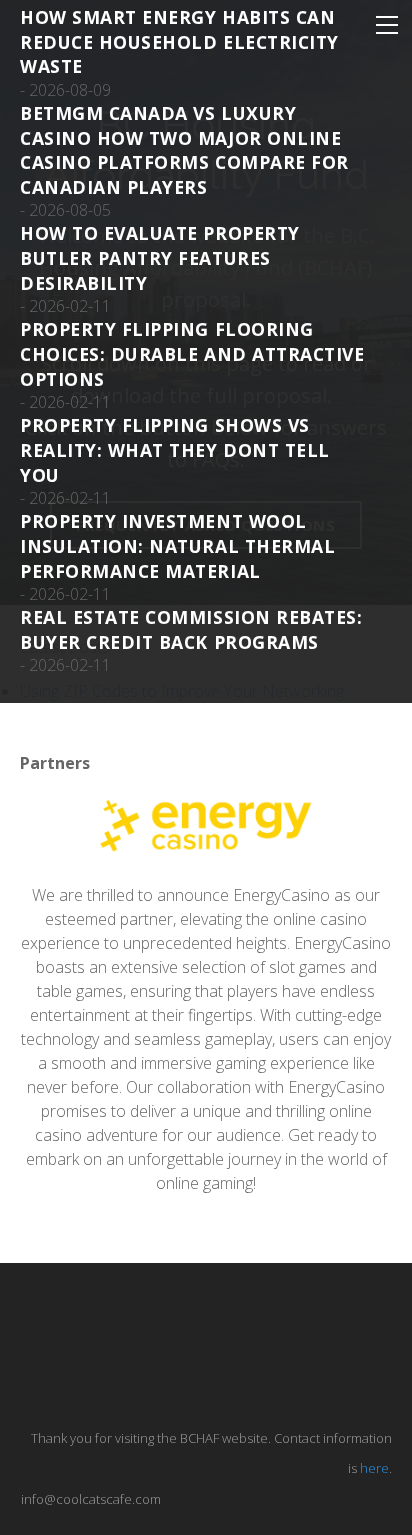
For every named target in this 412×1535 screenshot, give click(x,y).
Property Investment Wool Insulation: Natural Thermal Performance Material (177, 545)
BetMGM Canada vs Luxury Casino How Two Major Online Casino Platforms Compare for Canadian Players (184, 150)
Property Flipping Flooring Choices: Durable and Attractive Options (192, 353)
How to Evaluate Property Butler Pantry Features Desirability (160, 257)
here (374, 1468)
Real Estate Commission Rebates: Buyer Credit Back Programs (191, 629)
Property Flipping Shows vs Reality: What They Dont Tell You (175, 449)
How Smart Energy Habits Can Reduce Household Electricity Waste (179, 41)
